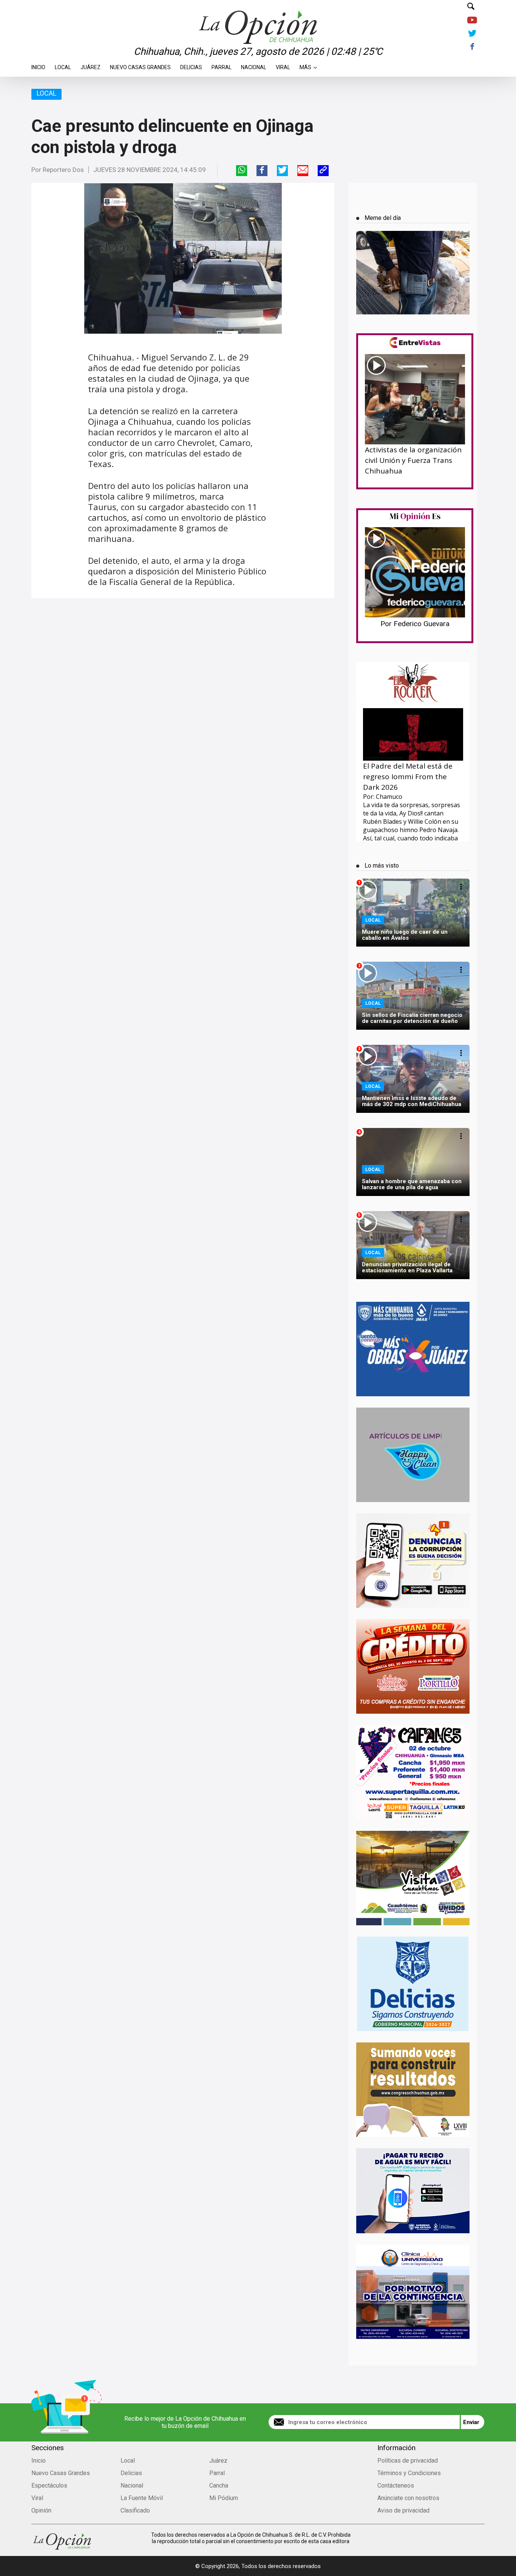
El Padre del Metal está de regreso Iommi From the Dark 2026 (408, 777)
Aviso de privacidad (403, 2510)
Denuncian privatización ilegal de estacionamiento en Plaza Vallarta (407, 1267)
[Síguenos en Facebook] (472, 47)
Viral (283, 65)
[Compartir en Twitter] (282, 171)
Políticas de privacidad (408, 2461)
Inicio (38, 65)
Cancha (219, 2485)
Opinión (41, 2510)
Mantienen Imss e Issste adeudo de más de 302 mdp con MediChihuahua (412, 1101)
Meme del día (383, 218)
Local (63, 65)
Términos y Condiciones (409, 2473)
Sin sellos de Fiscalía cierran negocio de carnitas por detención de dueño (412, 1018)
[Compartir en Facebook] (262, 171)
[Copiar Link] (323, 171)
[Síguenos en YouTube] (472, 21)
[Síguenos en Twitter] (472, 34)
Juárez (90, 65)
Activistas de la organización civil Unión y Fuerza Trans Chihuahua (413, 460)
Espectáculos (49, 2485)
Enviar (471, 2422)
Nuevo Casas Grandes (140, 65)
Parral (222, 65)
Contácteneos (396, 2485)
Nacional (254, 65)
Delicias (191, 65)
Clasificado (135, 2510)
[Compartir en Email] (303, 171)
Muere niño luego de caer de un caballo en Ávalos (405, 935)
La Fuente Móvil (142, 2498)
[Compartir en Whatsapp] (242, 171)
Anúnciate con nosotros (408, 2498)
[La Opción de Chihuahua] (258, 15)
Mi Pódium (224, 2498)
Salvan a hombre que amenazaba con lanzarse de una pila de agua (412, 1184)
